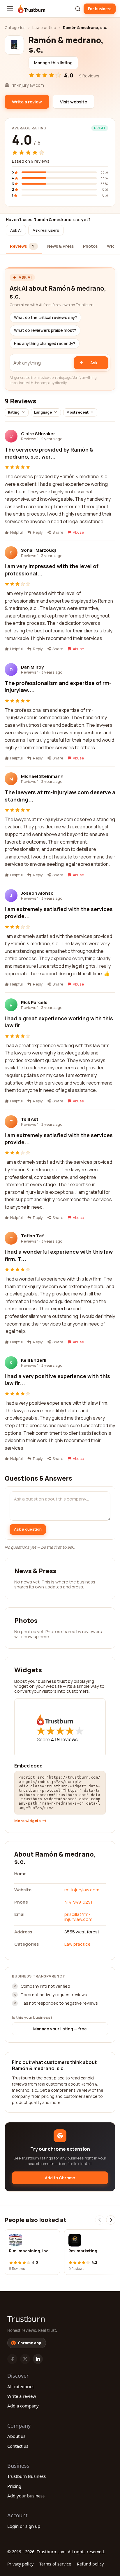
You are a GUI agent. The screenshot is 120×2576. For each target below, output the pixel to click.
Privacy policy (20, 2564)
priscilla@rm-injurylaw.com (78, 1917)
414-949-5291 (78, 1902)
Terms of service (55, 2564)
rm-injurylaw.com (82, 1890)
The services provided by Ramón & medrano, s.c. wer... (49, 453)
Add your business (26, 2496)
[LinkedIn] (38, 2359)
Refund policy (90, 2564)
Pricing (14, 2486)
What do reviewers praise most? (45, 330)
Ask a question (28, 1529)
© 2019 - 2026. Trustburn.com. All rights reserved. (56, 2552)
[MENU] (10, 9)
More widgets (28, 1821)
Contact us (18, 2446)
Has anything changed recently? (45, 344)
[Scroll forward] (111, 2220)
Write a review (22, 2396)
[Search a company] (78, 9)
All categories (21, 2386)
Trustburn (26, 2319)
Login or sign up (24, 2526)
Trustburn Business (27, 2476)
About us (16, 2436)
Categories (15, 27)
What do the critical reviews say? (45, 318)
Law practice (44, 27)
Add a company (23, 2406)
